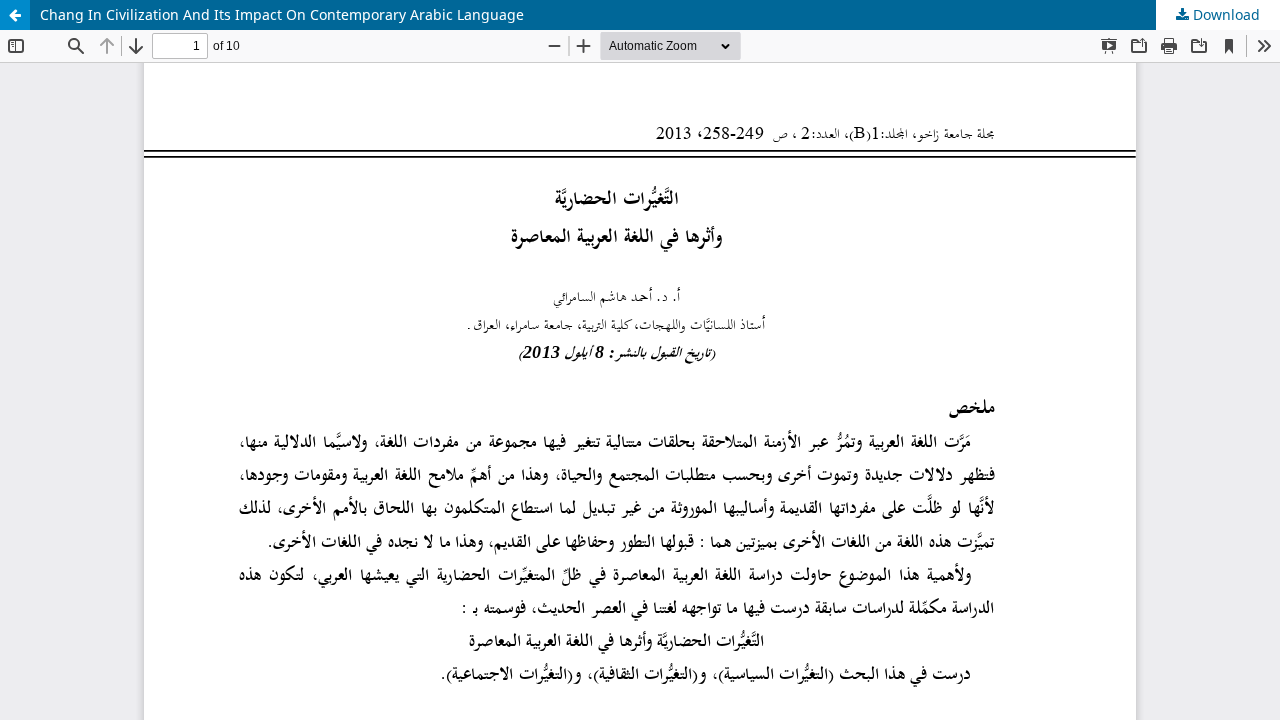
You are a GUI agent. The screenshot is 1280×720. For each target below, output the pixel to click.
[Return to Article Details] (15, 15)
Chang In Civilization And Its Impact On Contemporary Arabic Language (282, 14)
